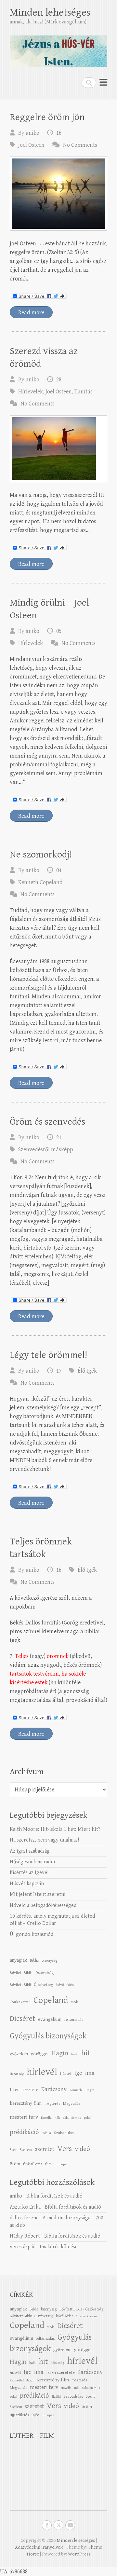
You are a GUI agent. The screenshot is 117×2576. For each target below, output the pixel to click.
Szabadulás (64, 2133)
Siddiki (46, 2133)
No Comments (80, 145)
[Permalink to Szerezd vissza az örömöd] (58, 449)
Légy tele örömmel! (48, 1355)
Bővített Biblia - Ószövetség (32, 1973)
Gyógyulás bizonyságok (48, 2036)
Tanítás (84, 392)
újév (49, 2164)
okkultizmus (72, 2118)
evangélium (50, 2019)
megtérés (52, 2103)
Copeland (51, 2000)
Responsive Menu (103, 82)
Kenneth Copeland (40, 882)
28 (59, 380)
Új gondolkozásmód (32, 1934)
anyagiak (18, 1960)
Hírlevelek (31, 392)
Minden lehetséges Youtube (70, 2525)
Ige (78, 2073)
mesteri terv (24, 2117)
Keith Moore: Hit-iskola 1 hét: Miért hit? (55, 1829)
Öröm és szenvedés (47, 1122)
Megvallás (72, 2103)
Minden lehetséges (50, 13)
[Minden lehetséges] (58, 48)
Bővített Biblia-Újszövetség (32, 1985)
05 (59, 631)
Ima (90, 2073)
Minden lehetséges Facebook (47, 2525)
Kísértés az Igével (29, 1873)
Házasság (17, 2074)
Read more (31, 313)
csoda (75, 2002)
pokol (88, 2118)
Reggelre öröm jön (47, 117)
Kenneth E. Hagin (82, 2090)
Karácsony (54, 2089)
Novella (46, 2118)
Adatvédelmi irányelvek (39, 2547)
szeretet (45, 2149)
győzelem (19, 2054)
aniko (32, 133)
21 (59, 1137)
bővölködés (65, 1985)
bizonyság (50, 1960)
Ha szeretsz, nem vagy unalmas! (44, 1840)
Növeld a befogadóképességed (43, 1905)
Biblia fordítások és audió (54, 2196)
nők (57, 2118)
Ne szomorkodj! (41, 855)
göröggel (40, 2054)
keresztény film (26, 2103)
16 (59, 133)
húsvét (66, 2074)
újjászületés (33, 2164)
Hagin (60, 2053)
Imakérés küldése (59, 2247)
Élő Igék (87, 1371)
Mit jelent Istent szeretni (38, 1894)
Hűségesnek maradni (32, 1862)
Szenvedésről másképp (46, 1150)
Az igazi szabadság (30, 1851)
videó (82, 2149)
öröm (15, 2164)
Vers (65, 2149)
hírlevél (42, 2072)
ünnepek (62, 2164)
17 (59, 1371)
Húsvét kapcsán (27, 1884)
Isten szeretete (24, 2090)
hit (86, 2053)
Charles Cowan (20, 2002)
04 (59, 870)
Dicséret (22, 2019)
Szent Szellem (21, 2150)
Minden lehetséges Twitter (58, 2525)
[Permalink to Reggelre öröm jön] (58, 194)
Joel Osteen (31, 145)
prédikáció (24, 2132)
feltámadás (74, 2020)
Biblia (34, 1960)
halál (75, 2054)
